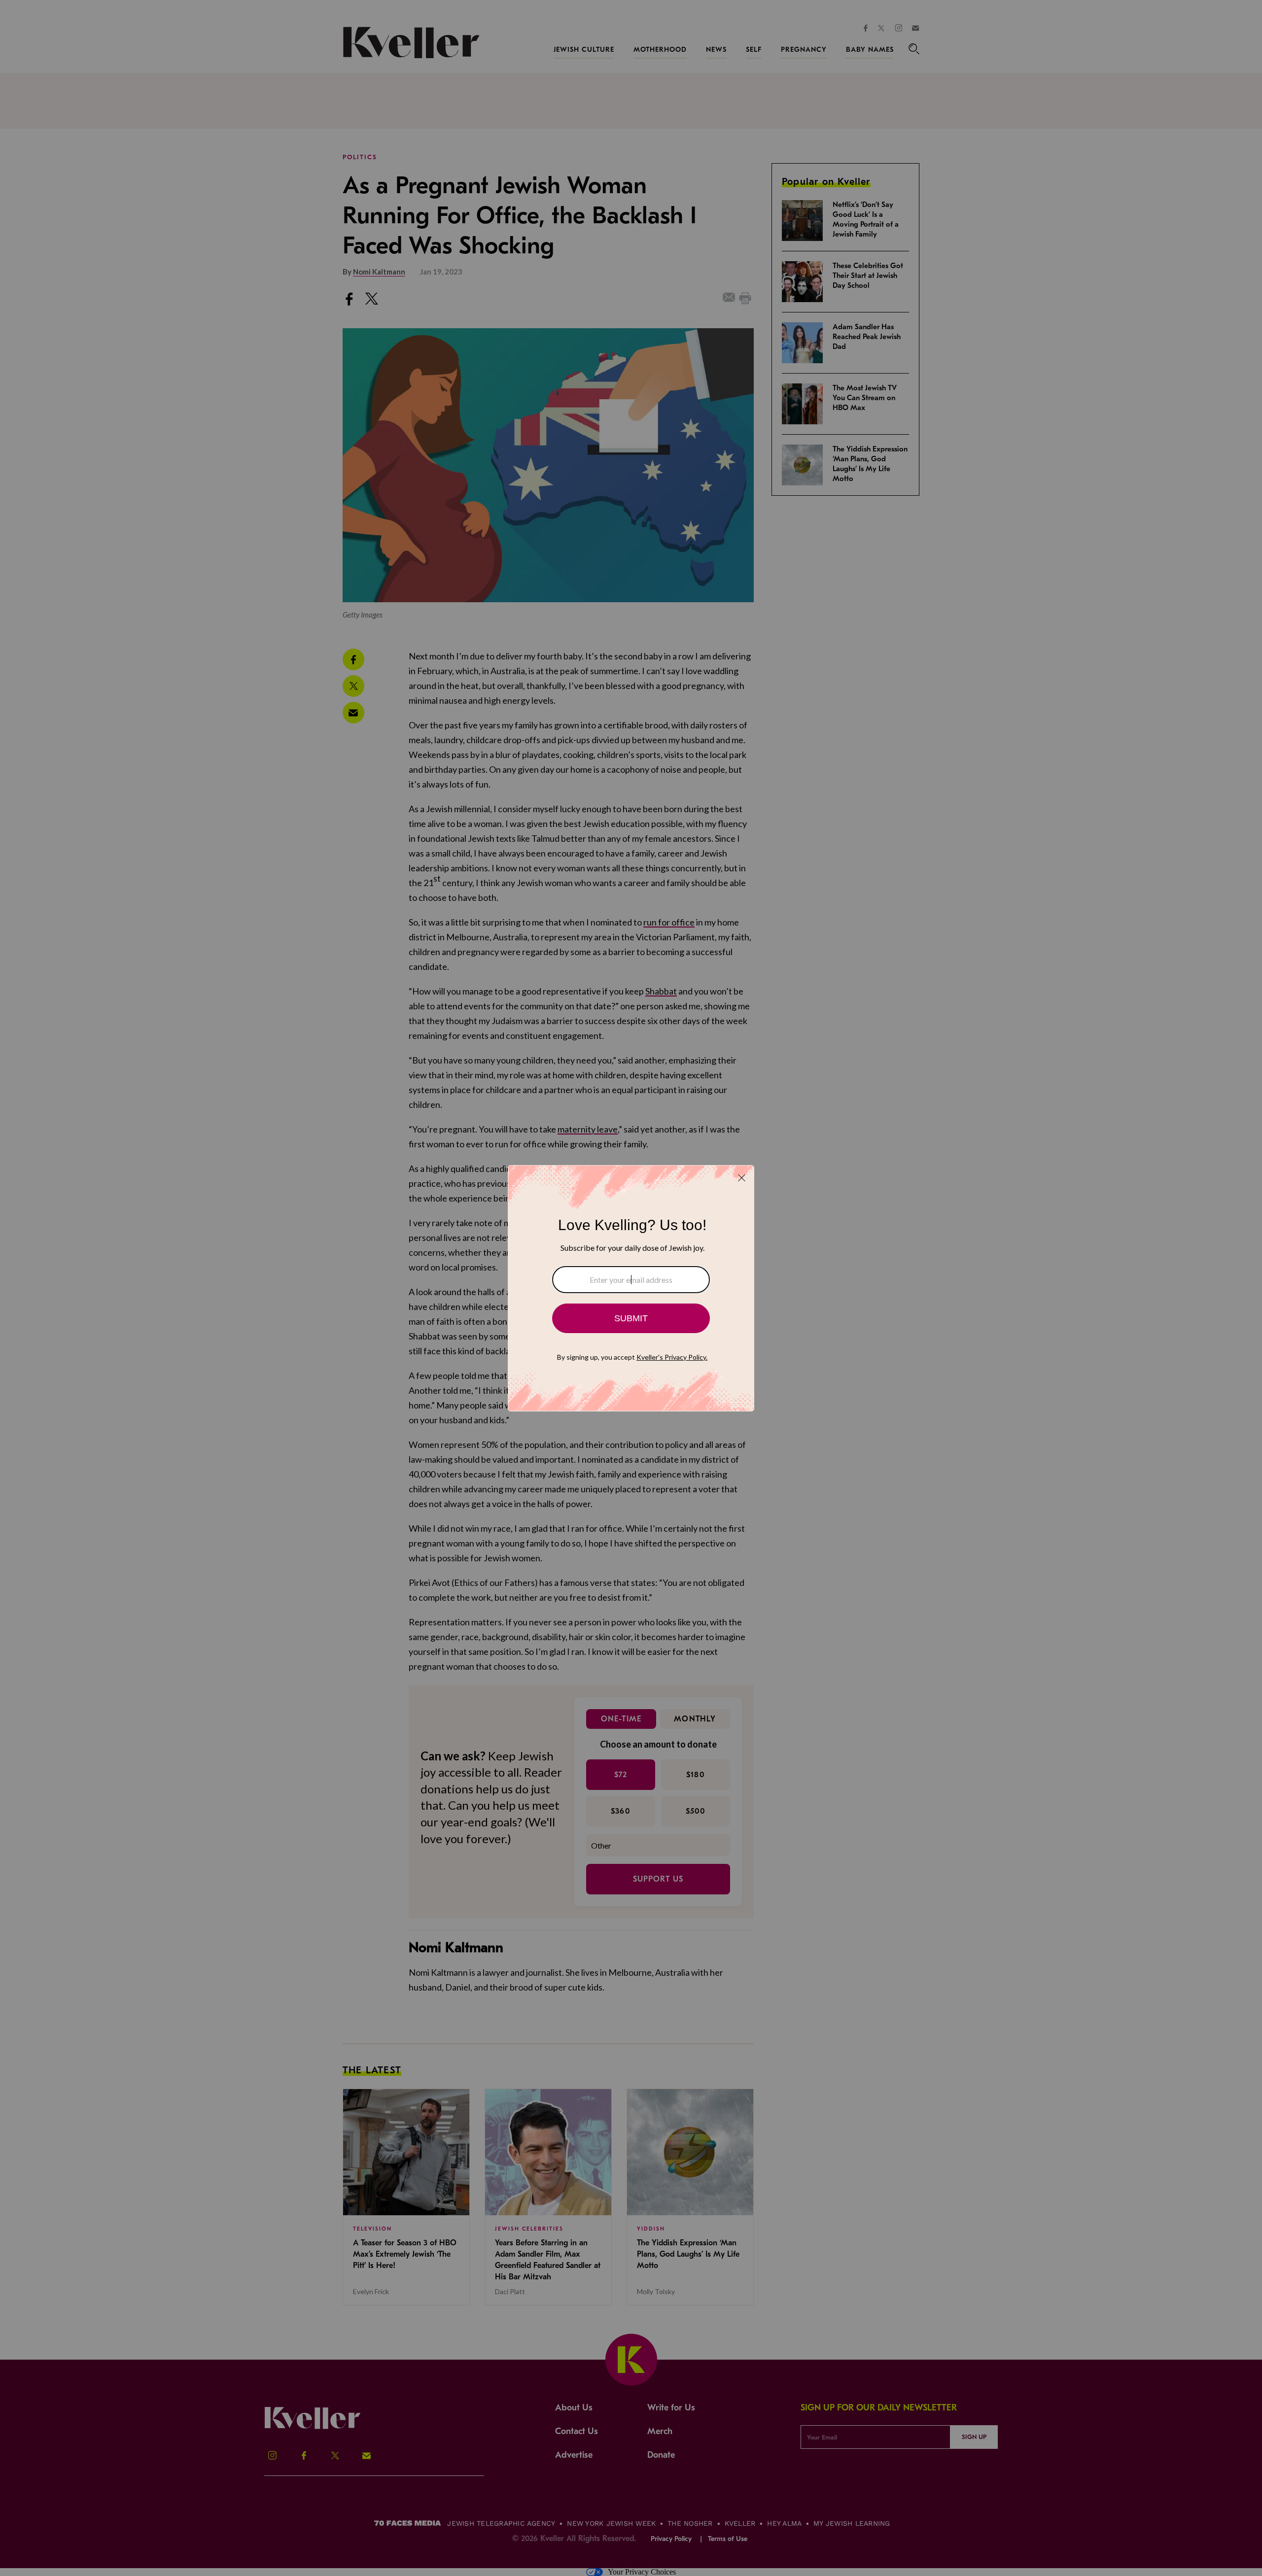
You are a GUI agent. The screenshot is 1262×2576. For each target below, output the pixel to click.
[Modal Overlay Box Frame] (631, 1288)
